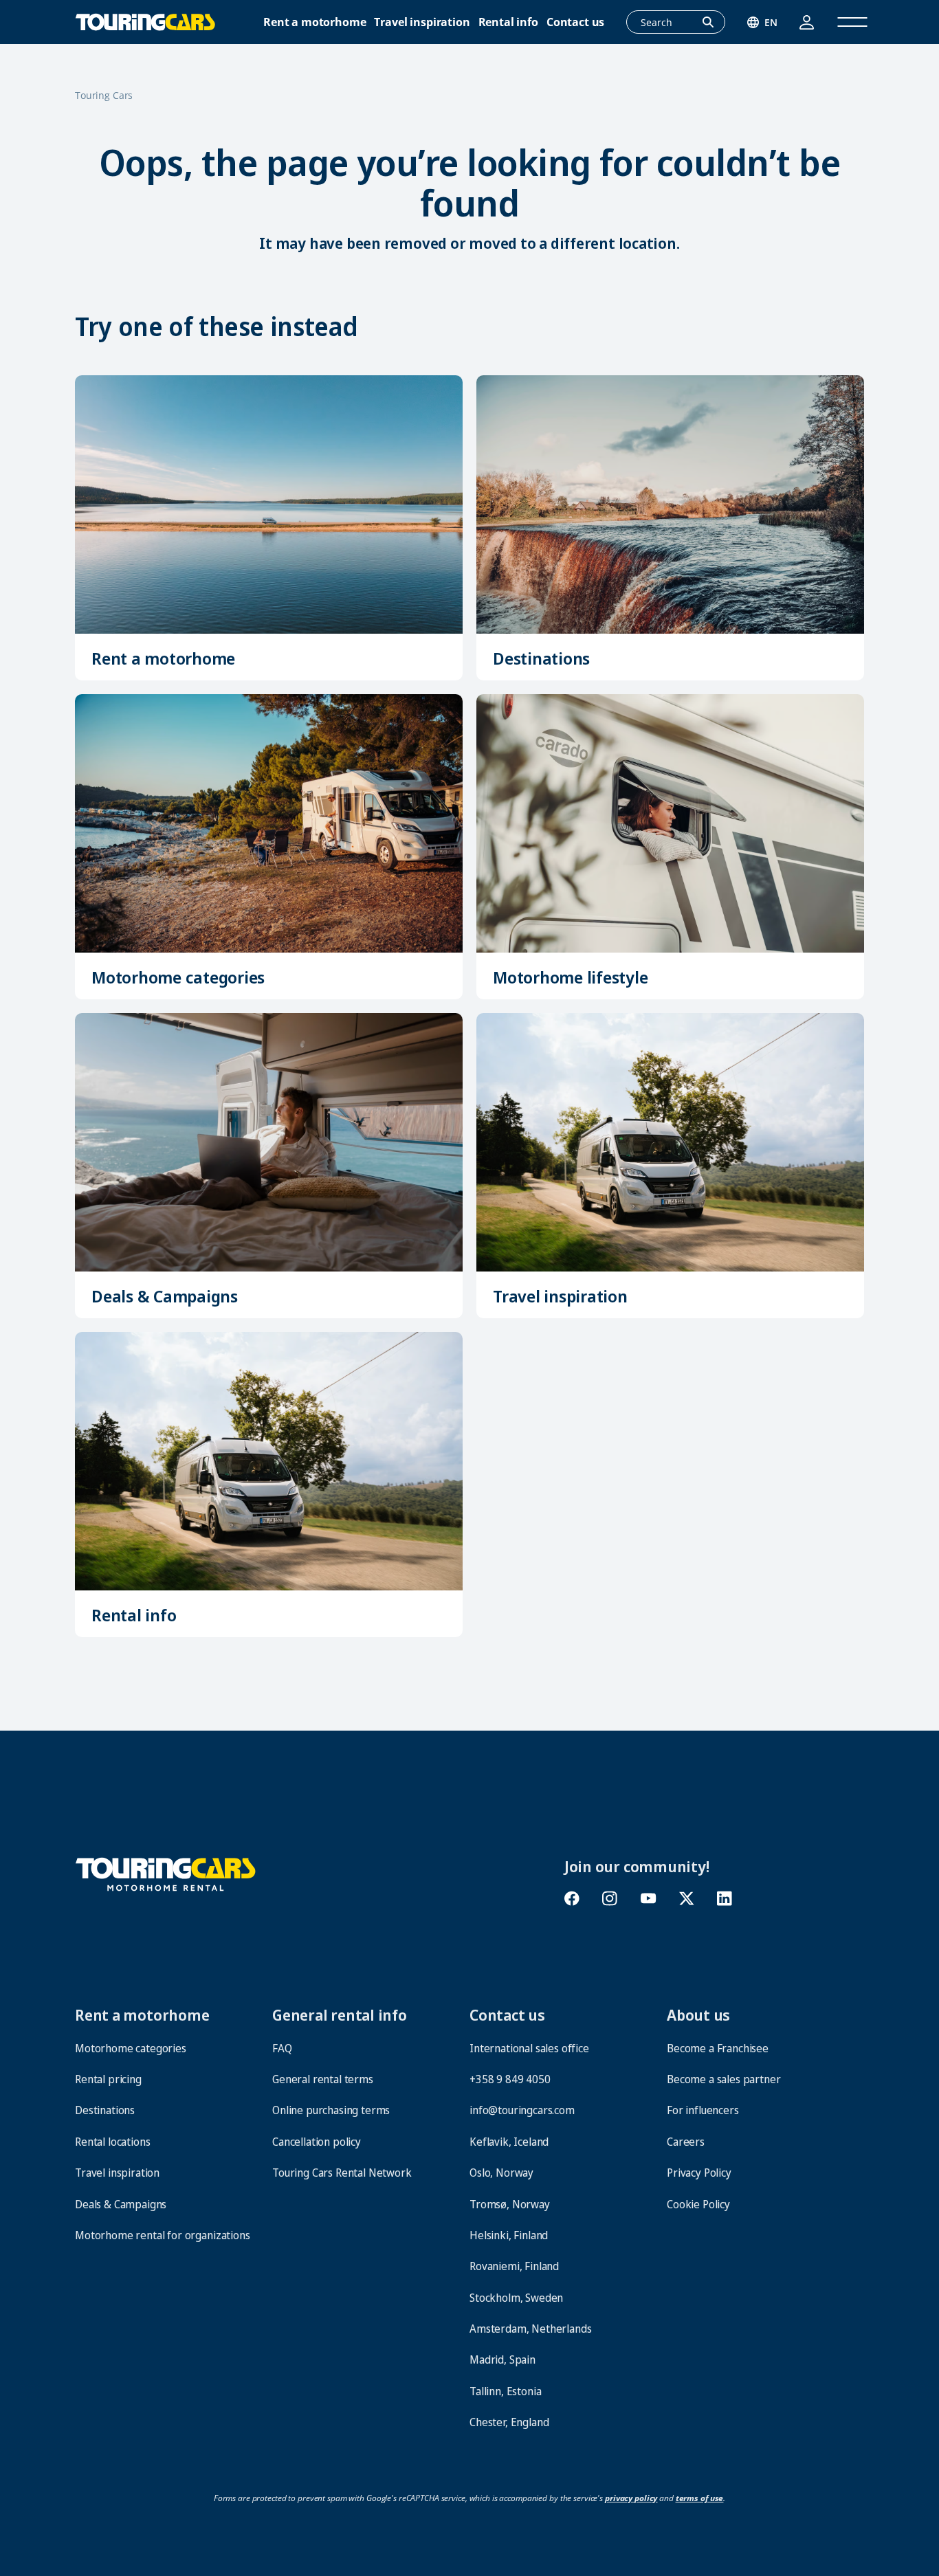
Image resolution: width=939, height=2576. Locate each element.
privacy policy (631, 2498)
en (771, 22)
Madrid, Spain (502, 2360)
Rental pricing (108, 2079)
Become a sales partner (723, 2079)
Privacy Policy (699, 2173)
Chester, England (509, 2422)
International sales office (529, 2048)
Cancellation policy (317, 2142)
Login (807, 22)
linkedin (724, 1899)
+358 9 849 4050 (510, 2079)
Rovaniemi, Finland (514, 2266)
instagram (610, 1899)
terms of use (700, 2498)
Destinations (541, 658)
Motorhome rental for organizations (163, 2235)
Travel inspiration (422, 22)
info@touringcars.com (522, 2110)
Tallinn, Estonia (505, 2391)
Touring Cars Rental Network (342, 2173)
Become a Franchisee (718, 2048)
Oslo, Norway (501, 2173)
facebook (572, 1899)
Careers (686, 2142)
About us (698, 2014)
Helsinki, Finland (509, 2235)
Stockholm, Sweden (516, 2298)
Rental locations (112, 2142)
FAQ (282, 2048)
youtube (648, 1899)
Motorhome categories (178, 977)
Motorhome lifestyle (570, 977)
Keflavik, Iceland (509, 2142)
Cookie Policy (698, 2204)
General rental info (340, 2014)
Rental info (508, 22)
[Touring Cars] (166, 1873)
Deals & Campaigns (165, 1296)
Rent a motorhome (314, 22)
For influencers (703, 2110)
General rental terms (323, 2079)
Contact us (575, 22)
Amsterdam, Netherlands (530, 2329)
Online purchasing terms (331, 2110)
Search (716, 23)
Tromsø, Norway (510, 2204)
